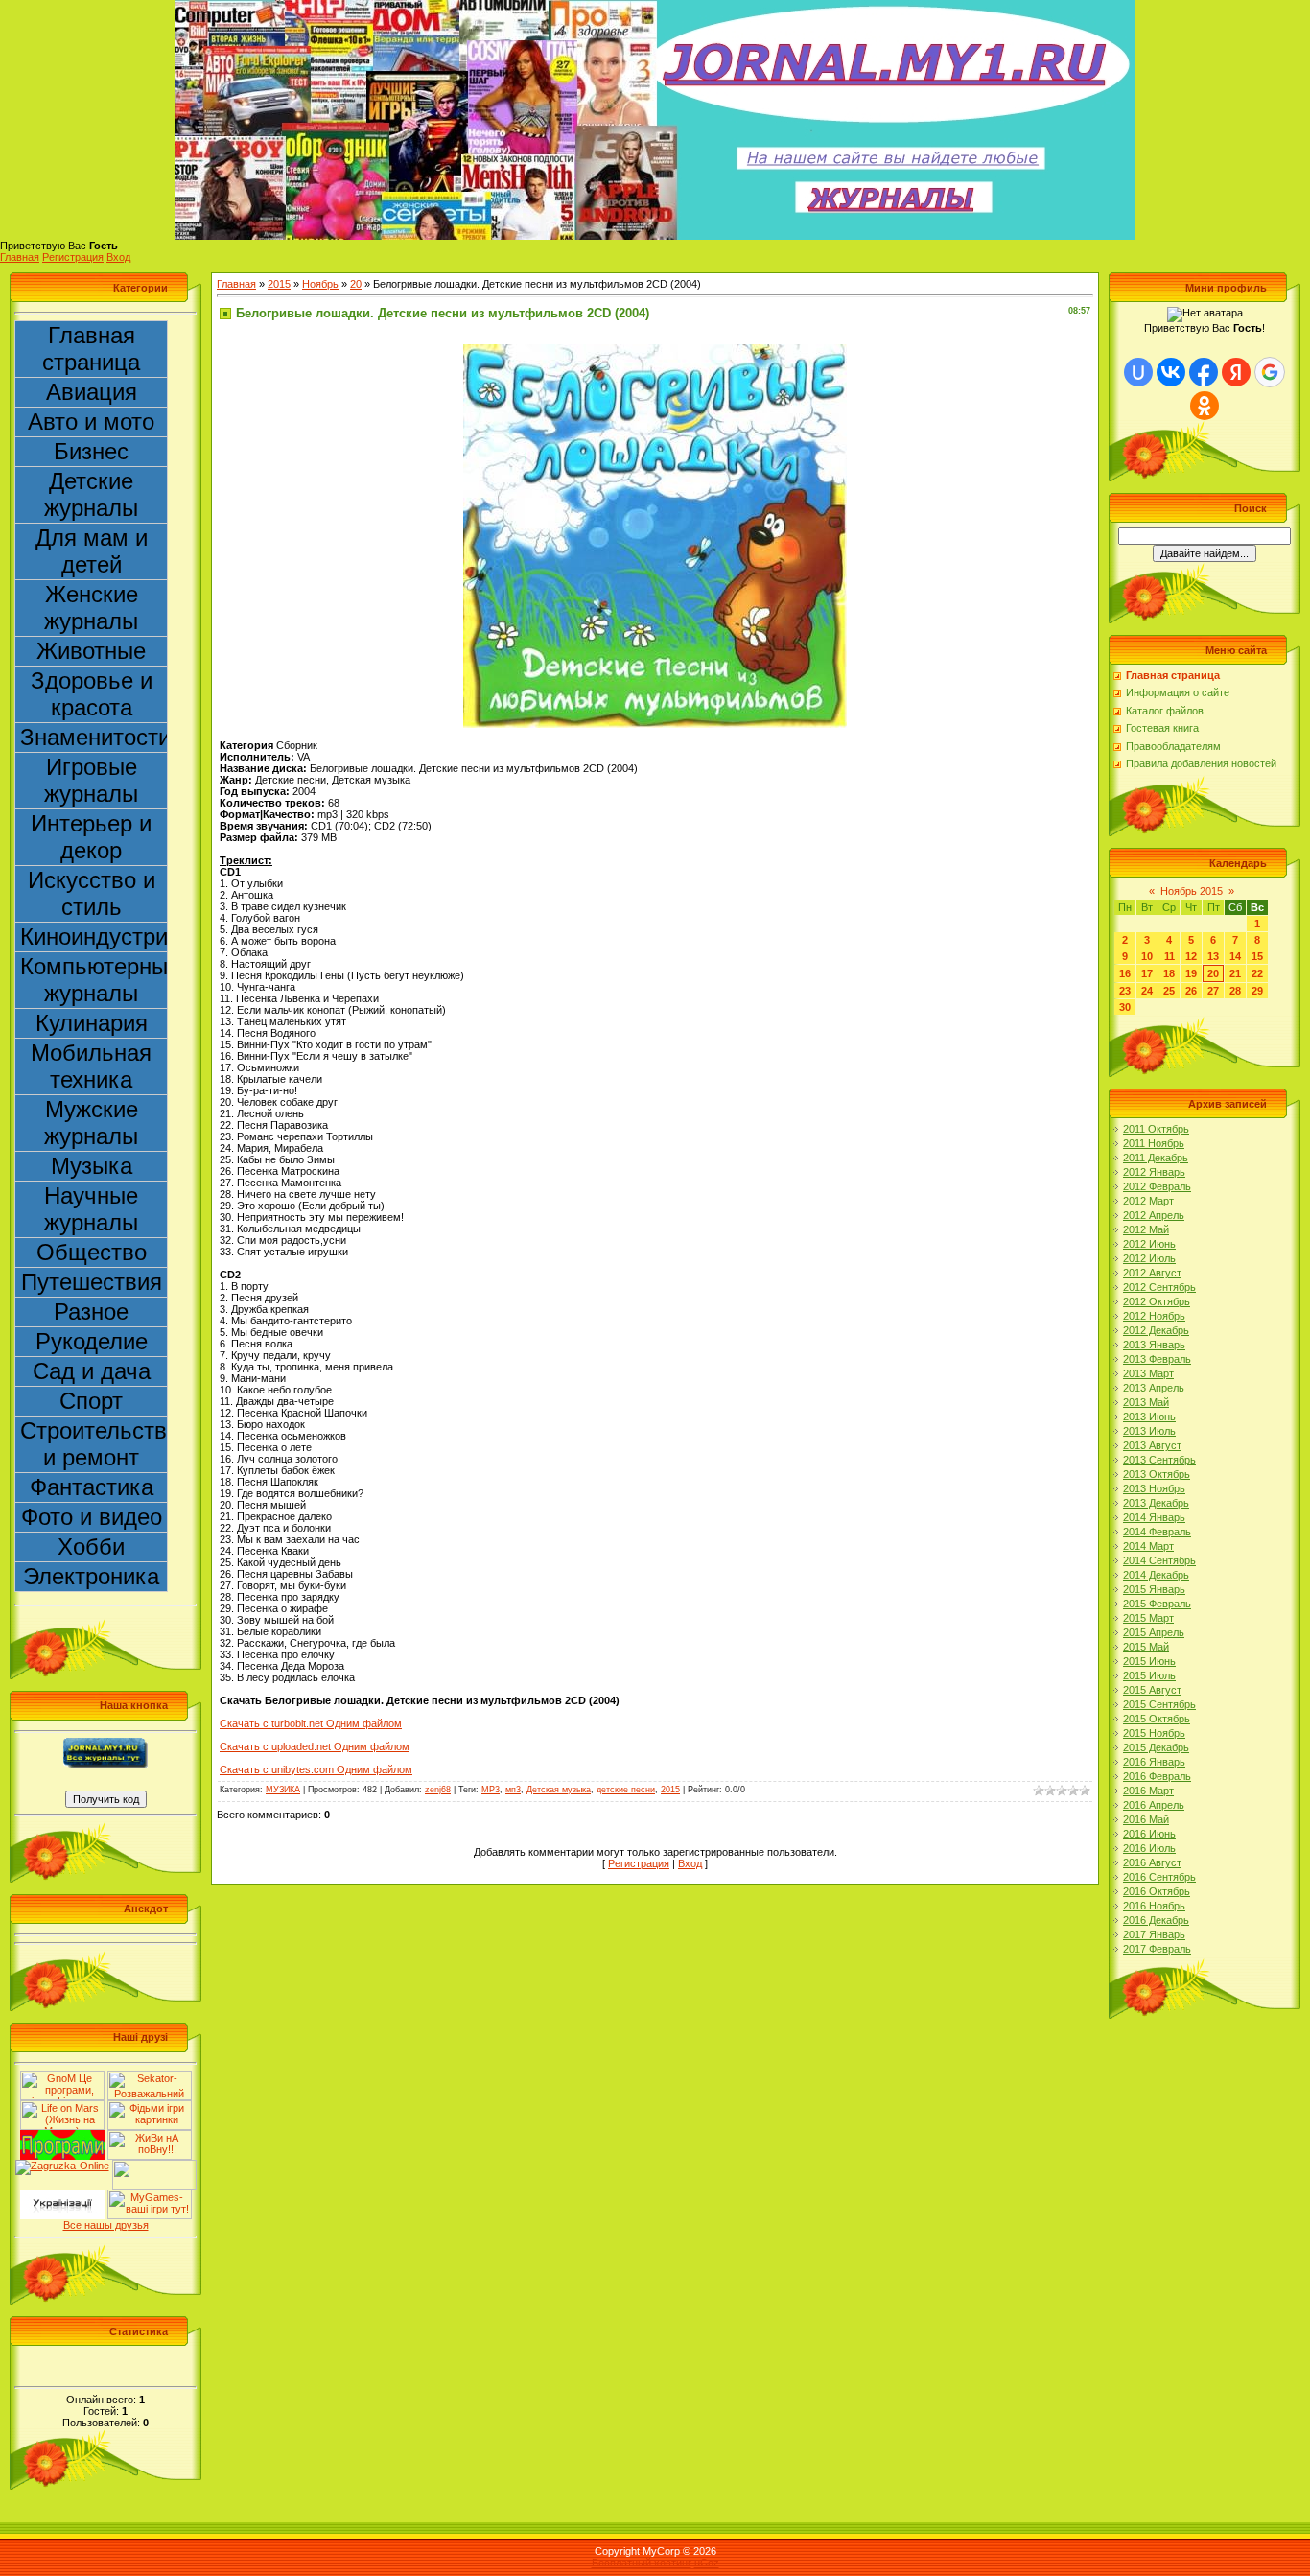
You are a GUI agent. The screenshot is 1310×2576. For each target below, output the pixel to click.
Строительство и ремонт (94, 1444)
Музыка (92, 1166)
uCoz (707, 2563)
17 (1147, 973)
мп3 (513, 1790)
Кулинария (92, 1023)
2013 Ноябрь (1154, 1488)
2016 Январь (1154, 1762)
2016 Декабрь (1156, 1920)
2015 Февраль (1157, 1604)
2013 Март (1148, 1373)
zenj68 (438, 1790)
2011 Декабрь (1156, 1158)
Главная (20, 257)
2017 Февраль (1157, 1949)
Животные (91, 651)
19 (1191, 973)
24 (1147, 991)
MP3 (491, 1790)
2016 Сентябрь (1159, 1877)
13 (1213, 956)
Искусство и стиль (92, 893)
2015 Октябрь (1157, 1719)
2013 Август (1152, 1445)
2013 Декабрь (1156, 1503)
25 (1169, 991)
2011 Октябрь (1156, 1129)
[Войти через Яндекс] (1236, 372)
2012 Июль (1149, 1258)
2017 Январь (1154, 1934)
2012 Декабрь (1156, 1330)
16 (1125, 973)
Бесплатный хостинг (642, 2563)
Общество (92, 1252)
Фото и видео (92, 1517)
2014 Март (1148, 1546)
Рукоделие (92, 1341)
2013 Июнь (1149, 1417)
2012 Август (1152, 1273)
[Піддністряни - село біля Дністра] (154, 2166)
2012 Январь (1154, 1172)
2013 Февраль (1157, 1359)
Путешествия (92, 1282)
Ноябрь (320, 284)
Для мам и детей (92, 551)
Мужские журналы (91, 1123)
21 (1235, 973)
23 (1125, 991)
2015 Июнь (1149, 1661)
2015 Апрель (1154, 1632)
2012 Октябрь (1157, 1301)
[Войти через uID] (1138, 372)
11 (1170, 956)
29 (1257, 991)
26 (1191, 991)
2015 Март (1148, 1618)
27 (1213, 991)
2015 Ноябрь (1154, 1733)
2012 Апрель (1154, 1215)
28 (1235, 991)
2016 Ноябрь (1154, 1906)
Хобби (91, 1546)
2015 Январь (1154, 1589)
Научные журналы (91, 1209)
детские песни (626, 1790)
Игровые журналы (91, 780)
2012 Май (1146, 1229)
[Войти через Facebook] (1204, 372)
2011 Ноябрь (1154, 1143)
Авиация (92, 392)
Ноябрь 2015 (1192, 891)
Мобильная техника (91, 1066)
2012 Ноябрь (1154, 1316)
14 (1235, 956)
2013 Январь (1154, 1345)
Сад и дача (92, 1371)
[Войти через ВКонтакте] (1171, 372)
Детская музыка (559, 1790)
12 (1191, 956)
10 (1147, 956)
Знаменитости (94, 737)
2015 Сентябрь (1159, 1704)
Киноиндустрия (94, 937)
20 (356, 284)
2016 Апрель (1154, 1805)
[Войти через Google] (1270, 372)
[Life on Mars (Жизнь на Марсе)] (62, 2106)
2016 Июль (1149, 1848)
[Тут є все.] (150, 2106)
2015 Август (1152, 1690)
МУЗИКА (283, 1790)
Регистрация (73, 257)
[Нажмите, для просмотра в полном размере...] (655, 350)
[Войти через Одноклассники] (1205, 406)
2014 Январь (1154, 1517)
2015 (279, 284)
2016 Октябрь (1157, 1891)
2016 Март (1148, 1791)
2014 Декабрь (1156, 1575)
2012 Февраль (1157, 1186)
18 (1169, 973)
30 (1125, 1007)
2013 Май (1146, 1402)
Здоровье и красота (92, 694)
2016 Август (1152, 1862)
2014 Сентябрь (1159, 1560)
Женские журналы (91, 608)
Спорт (91, 1401)
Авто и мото (91, 422)
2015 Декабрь (1156, 1747)
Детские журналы (91, 494)
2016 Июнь (1149, 1834)
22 (1257, 973)
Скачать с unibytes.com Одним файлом (316, 1769)
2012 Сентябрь (1159, 1287)
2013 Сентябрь (1159, 1460)
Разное (91, 1311)
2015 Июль (1149, 1675)
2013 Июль (1149, 1431)
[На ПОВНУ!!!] (150, 2136)
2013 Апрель (1154, 1388)
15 (1257, 956)
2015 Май (1146, 1647)
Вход (118, 257)
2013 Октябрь (1157, 1474)
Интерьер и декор (91, 837)
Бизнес (91, 451)
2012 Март (1148, 1201)
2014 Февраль (1157, 1532)
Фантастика (92, 1487)
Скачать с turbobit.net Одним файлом (311, 1723)
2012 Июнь (1149, 1244)
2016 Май (1146, 1819)
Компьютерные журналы (94, 980)
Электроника (91, 1576)
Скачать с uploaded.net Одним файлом (315, 1746)
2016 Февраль (1157, 1776)
